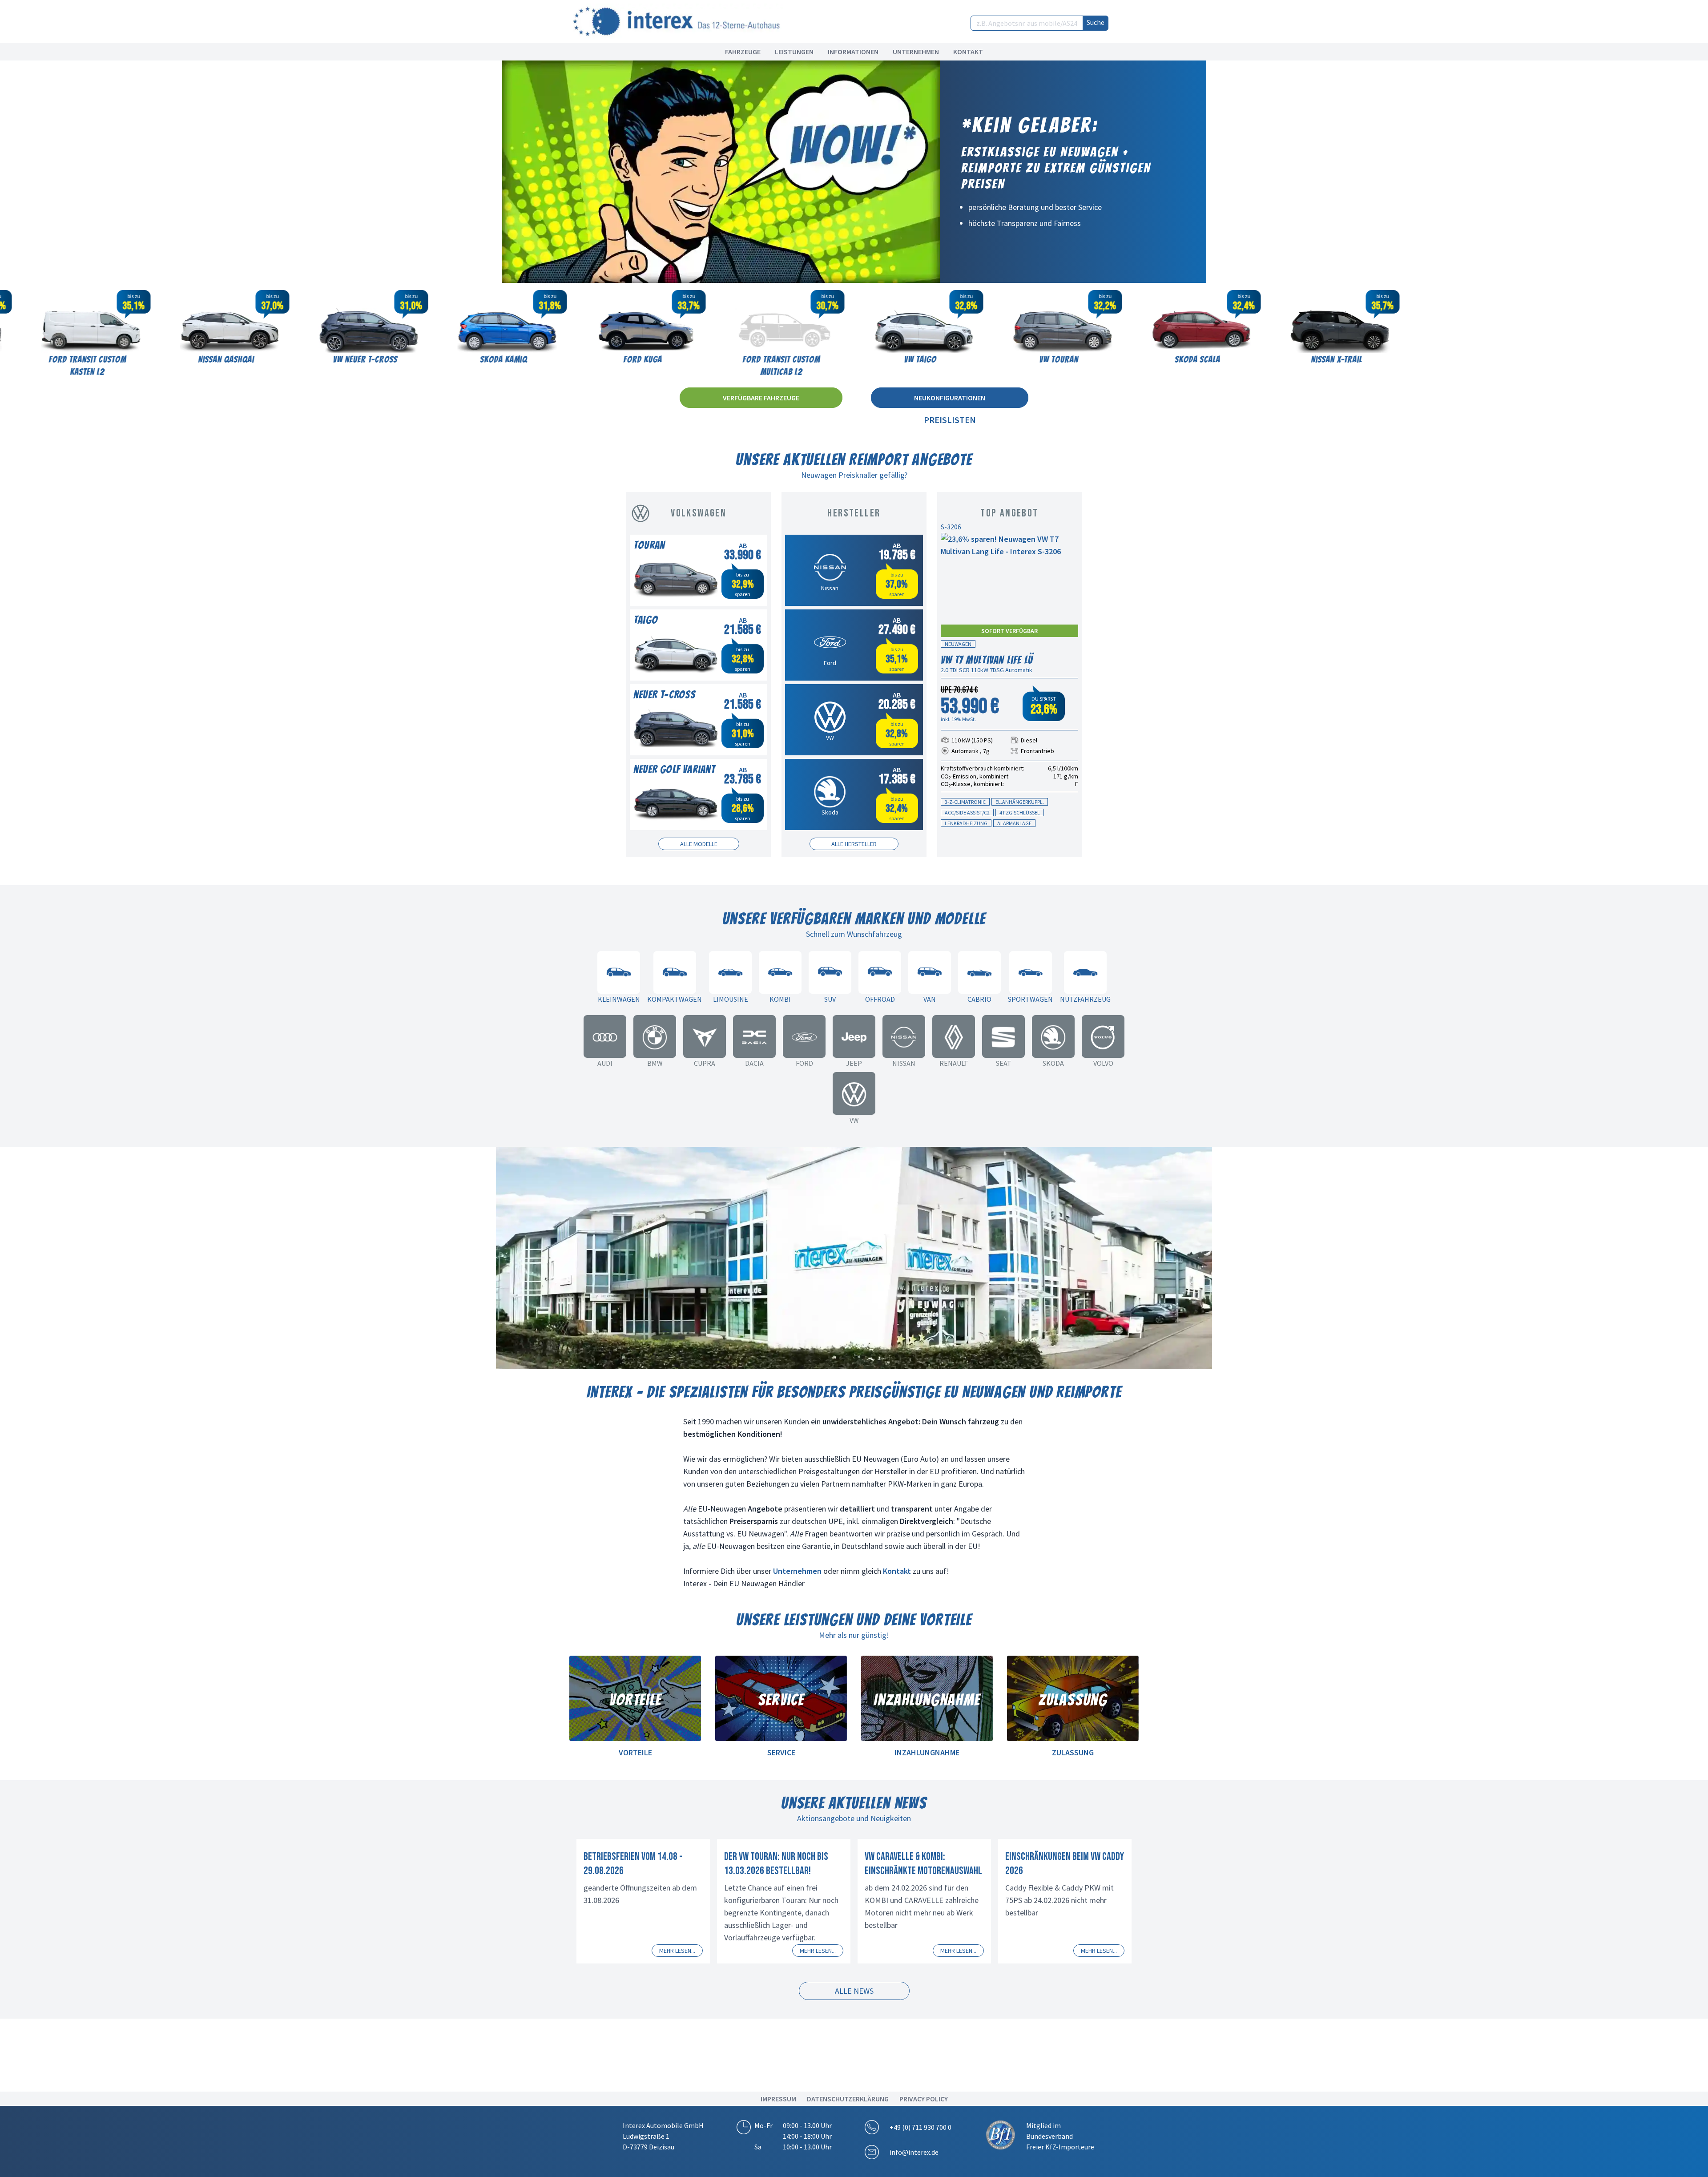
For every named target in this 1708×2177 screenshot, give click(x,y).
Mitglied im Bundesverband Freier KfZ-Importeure (1060, 2136)
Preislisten (950, 420)
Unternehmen (916, 52)
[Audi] (605, 1036)
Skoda (1053, 1063)
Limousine (731, 999)
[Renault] (954, 1036)
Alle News (854, 1991)
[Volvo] (1103, 1036)
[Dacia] (754, 1036)
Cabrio (979, 999)
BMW (655, 1063)
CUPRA (705, 1063)
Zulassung (1073, 1752)
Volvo (1103, 1063)
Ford (804, 1063)
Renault (954, 1063)
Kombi (780, 999)
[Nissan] (904, 1036)
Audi (605, 1063)
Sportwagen (1030, 999)
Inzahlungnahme (927, 1752)
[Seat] (1003, 1036)
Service (781, 1752)
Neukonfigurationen (950, 398)
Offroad (880, 999)
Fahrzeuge (743, 52)
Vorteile (635, 1752)
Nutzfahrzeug (1085, 999)
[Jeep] (854, 1036)
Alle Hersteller (854, 844)
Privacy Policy (924, 2099)
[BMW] (655, 1036)
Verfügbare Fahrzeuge (761, 398)
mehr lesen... (677, 1951)
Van (930, 999)
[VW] (854, 1093)
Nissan (904, 1063)
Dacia (754, 1063)
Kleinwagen (619, 999)
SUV (830, 999)
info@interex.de (914, 2152)
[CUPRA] (705, 1036)
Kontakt (968, 52)
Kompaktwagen (675, 999)
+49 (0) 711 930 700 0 (920, 2127)
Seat (1004, 1063)
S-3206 (951, 527)
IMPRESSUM (778, 2099)
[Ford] (804, 1036)
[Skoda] (1053, 1036)
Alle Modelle (699, 844)
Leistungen (794, 52)
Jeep (854, 1063)
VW (854, 1120)
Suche (1096, 22)
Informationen (853, 52)
